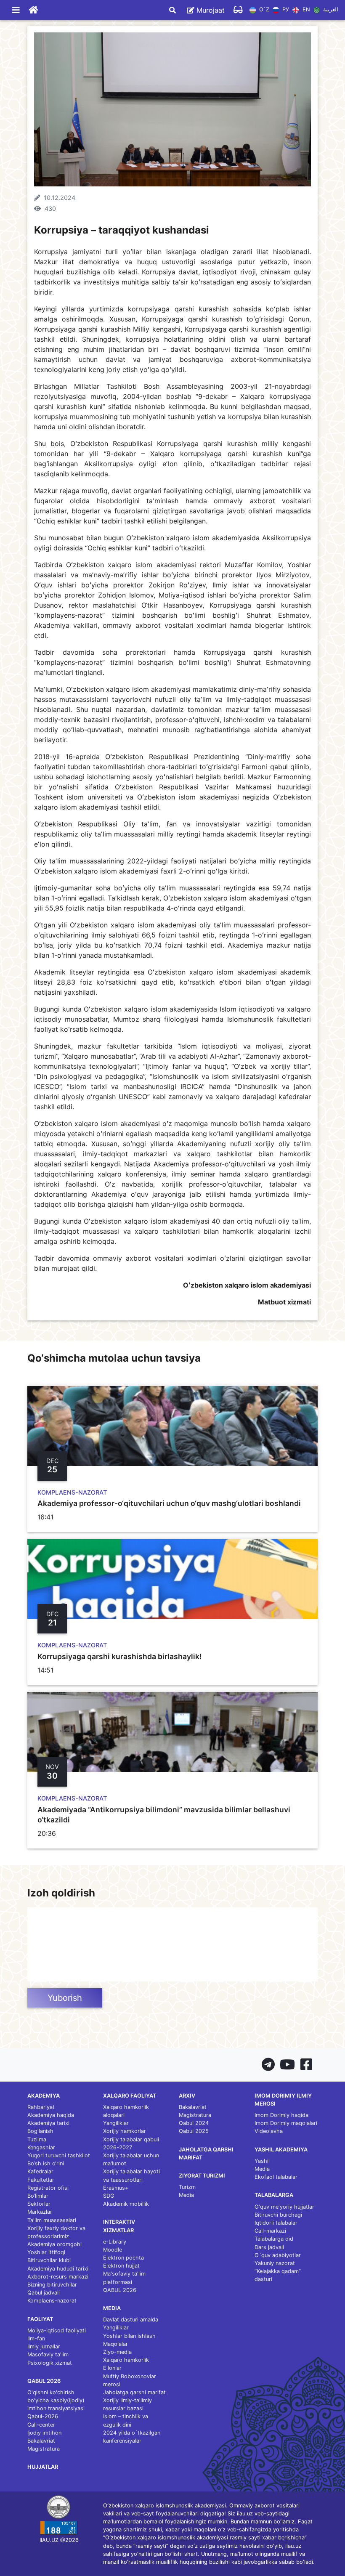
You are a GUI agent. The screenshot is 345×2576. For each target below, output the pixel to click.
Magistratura (44, 2449)
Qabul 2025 (194, 2131)
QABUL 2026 (120, 2290)
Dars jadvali (269, 2247)
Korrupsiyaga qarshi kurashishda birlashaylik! (119, 1656)
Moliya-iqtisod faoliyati (57, 2330)
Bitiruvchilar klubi (49, 2260)
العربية (330, 10)
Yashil (262, 2161)
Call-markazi (270, 2231)
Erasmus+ (116, 2188)
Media (186, 2195)
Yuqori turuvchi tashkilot (59, 2155)
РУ (285, 10)
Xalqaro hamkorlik (126, 2360)
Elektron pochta (123, 2258)
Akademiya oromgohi (54, 2244)
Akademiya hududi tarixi (58, 2269)
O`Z (263, 10)
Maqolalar (115, 2344)
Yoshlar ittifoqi (46, 2252)
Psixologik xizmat (50, 2363)
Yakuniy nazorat (275, 2263)
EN (305, 10)
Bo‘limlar (38, 2196)
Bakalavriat (41, 2441)
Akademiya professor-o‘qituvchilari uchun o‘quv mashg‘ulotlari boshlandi (169, 1503)
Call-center (41, 2425)
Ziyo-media (117, 2352)
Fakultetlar (41, 2180)
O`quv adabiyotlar (278, 2255)
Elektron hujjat (121, 2266)
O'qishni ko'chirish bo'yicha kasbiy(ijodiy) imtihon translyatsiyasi (56, 2400)
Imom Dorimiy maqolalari (286, 2123)
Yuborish (65, 1998)
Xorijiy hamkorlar (125, 2131)
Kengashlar (41, 2147)
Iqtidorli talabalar (276, 2223)
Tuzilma (37, 2139)
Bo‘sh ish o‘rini (46, 2163)
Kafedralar (40, 2171)
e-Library (115, 2242)
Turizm (187, 2187)
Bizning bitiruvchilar (52, 2285)
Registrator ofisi (48, 2188)
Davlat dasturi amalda (131, 2320)
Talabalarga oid (274, 2239)
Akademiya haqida (51, 2115)
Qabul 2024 (194, 2123)
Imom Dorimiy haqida (281, 2115)
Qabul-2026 (43, 2416)
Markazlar (40, 2212)
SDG (109, 2196)
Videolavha (269, 2131)
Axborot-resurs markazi (58, 2277)
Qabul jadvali (44, 2293)
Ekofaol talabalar (276, 2177)
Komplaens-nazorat (52, 2301)
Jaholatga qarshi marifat (134, 2392)
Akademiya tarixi (48, 2123)
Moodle (113, 2250)
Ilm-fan (36, 2338)
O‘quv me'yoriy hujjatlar (284, 2207)
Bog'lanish (40, 2131)
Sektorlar (39, 2204)
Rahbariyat (41, 2107)
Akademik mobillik (126, 2204)
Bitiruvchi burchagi (278, 2215)
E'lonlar (112, 2368)
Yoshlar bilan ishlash (129, 2336)
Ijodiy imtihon (44, 2433)
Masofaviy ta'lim (48, 2354)
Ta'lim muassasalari (52, 2220)
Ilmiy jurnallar (44, 2346)
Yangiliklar (116, 2123)
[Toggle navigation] (16, 10)
